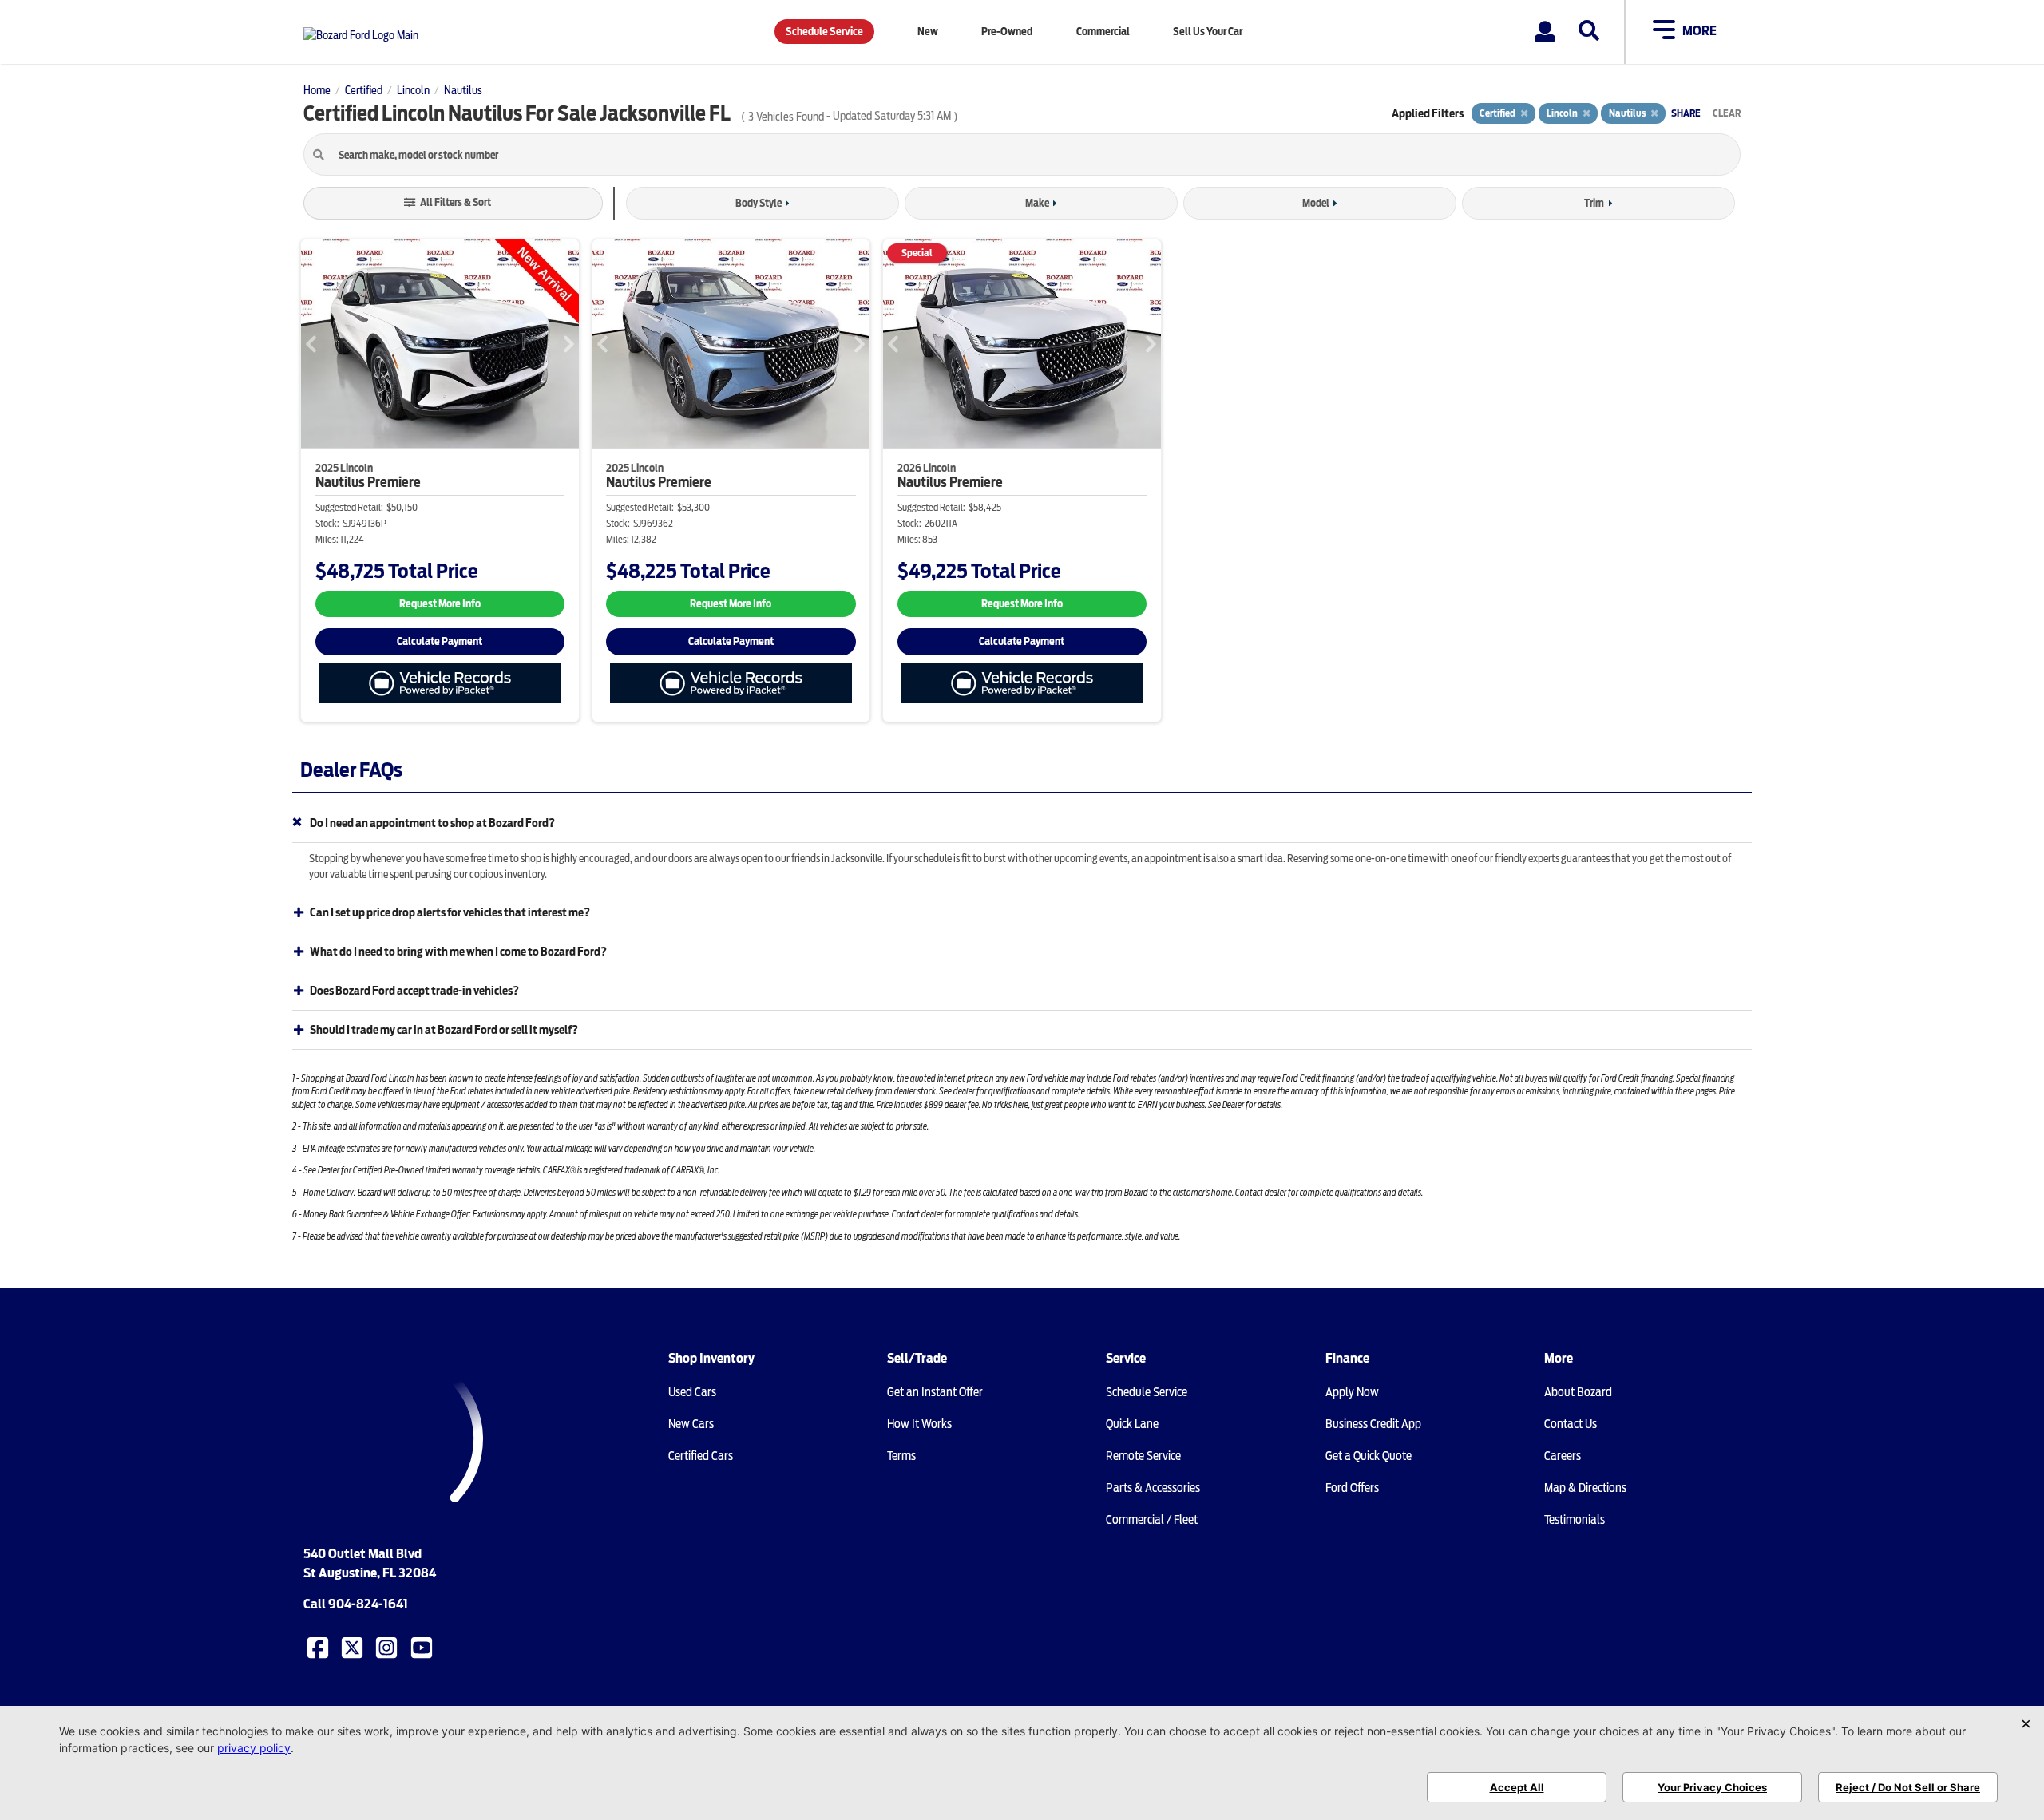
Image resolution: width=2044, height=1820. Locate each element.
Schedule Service (824, 32)
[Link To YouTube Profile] (423, 1647)
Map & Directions (1585, 1488)
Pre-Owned (1007, 32)
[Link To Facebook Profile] (319, 1647)
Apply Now (1352, 1392)
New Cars (691, 1424)
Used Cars (692, 1392)
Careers (1563, 1456)
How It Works (919, 1424)
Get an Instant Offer (935, 1392)
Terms (901, 1456)
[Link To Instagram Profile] (388, 1647)
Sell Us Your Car (1208, 32)
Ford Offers (1352, 1488)
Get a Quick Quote (1369, 1456)
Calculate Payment (440, 641)
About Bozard (1578, 1392)
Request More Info (440, 604)
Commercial (1103, 32)
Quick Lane (1132, 1424)
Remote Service (1143, 1456)
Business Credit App (1373, 1424)
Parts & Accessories (1153, 1488)
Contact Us (1571, 1424)
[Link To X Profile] (354, 1647)
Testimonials (1575, 1520)
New (928, 32)
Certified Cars (701, 1456)
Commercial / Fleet (1152, 1520)
